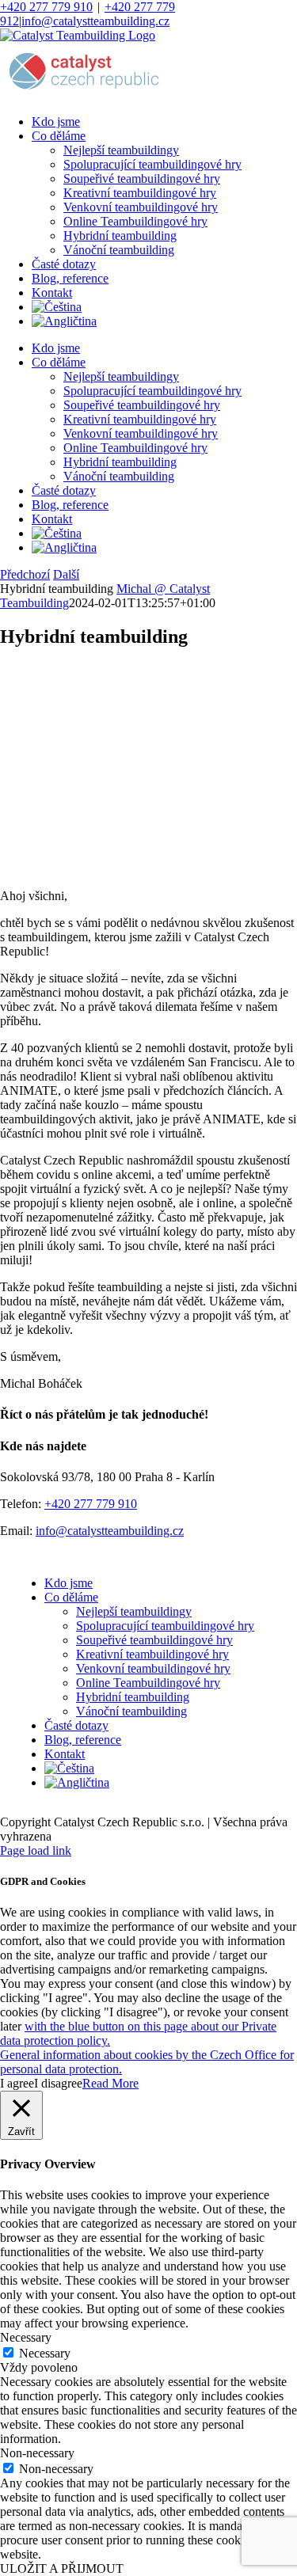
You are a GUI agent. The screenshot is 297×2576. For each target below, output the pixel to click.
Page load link (36, 1850)
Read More (110, 2083)
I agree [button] (17, 2083)
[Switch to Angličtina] (64, 321)
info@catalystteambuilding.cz (95, 21)
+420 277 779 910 (46, 7)
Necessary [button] (26, 2337)
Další (66, 574)
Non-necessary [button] (37, 2453)
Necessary (45, 2353)
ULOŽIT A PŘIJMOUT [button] (62, 2568)
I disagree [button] (58, 2083)
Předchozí (25, 574)
